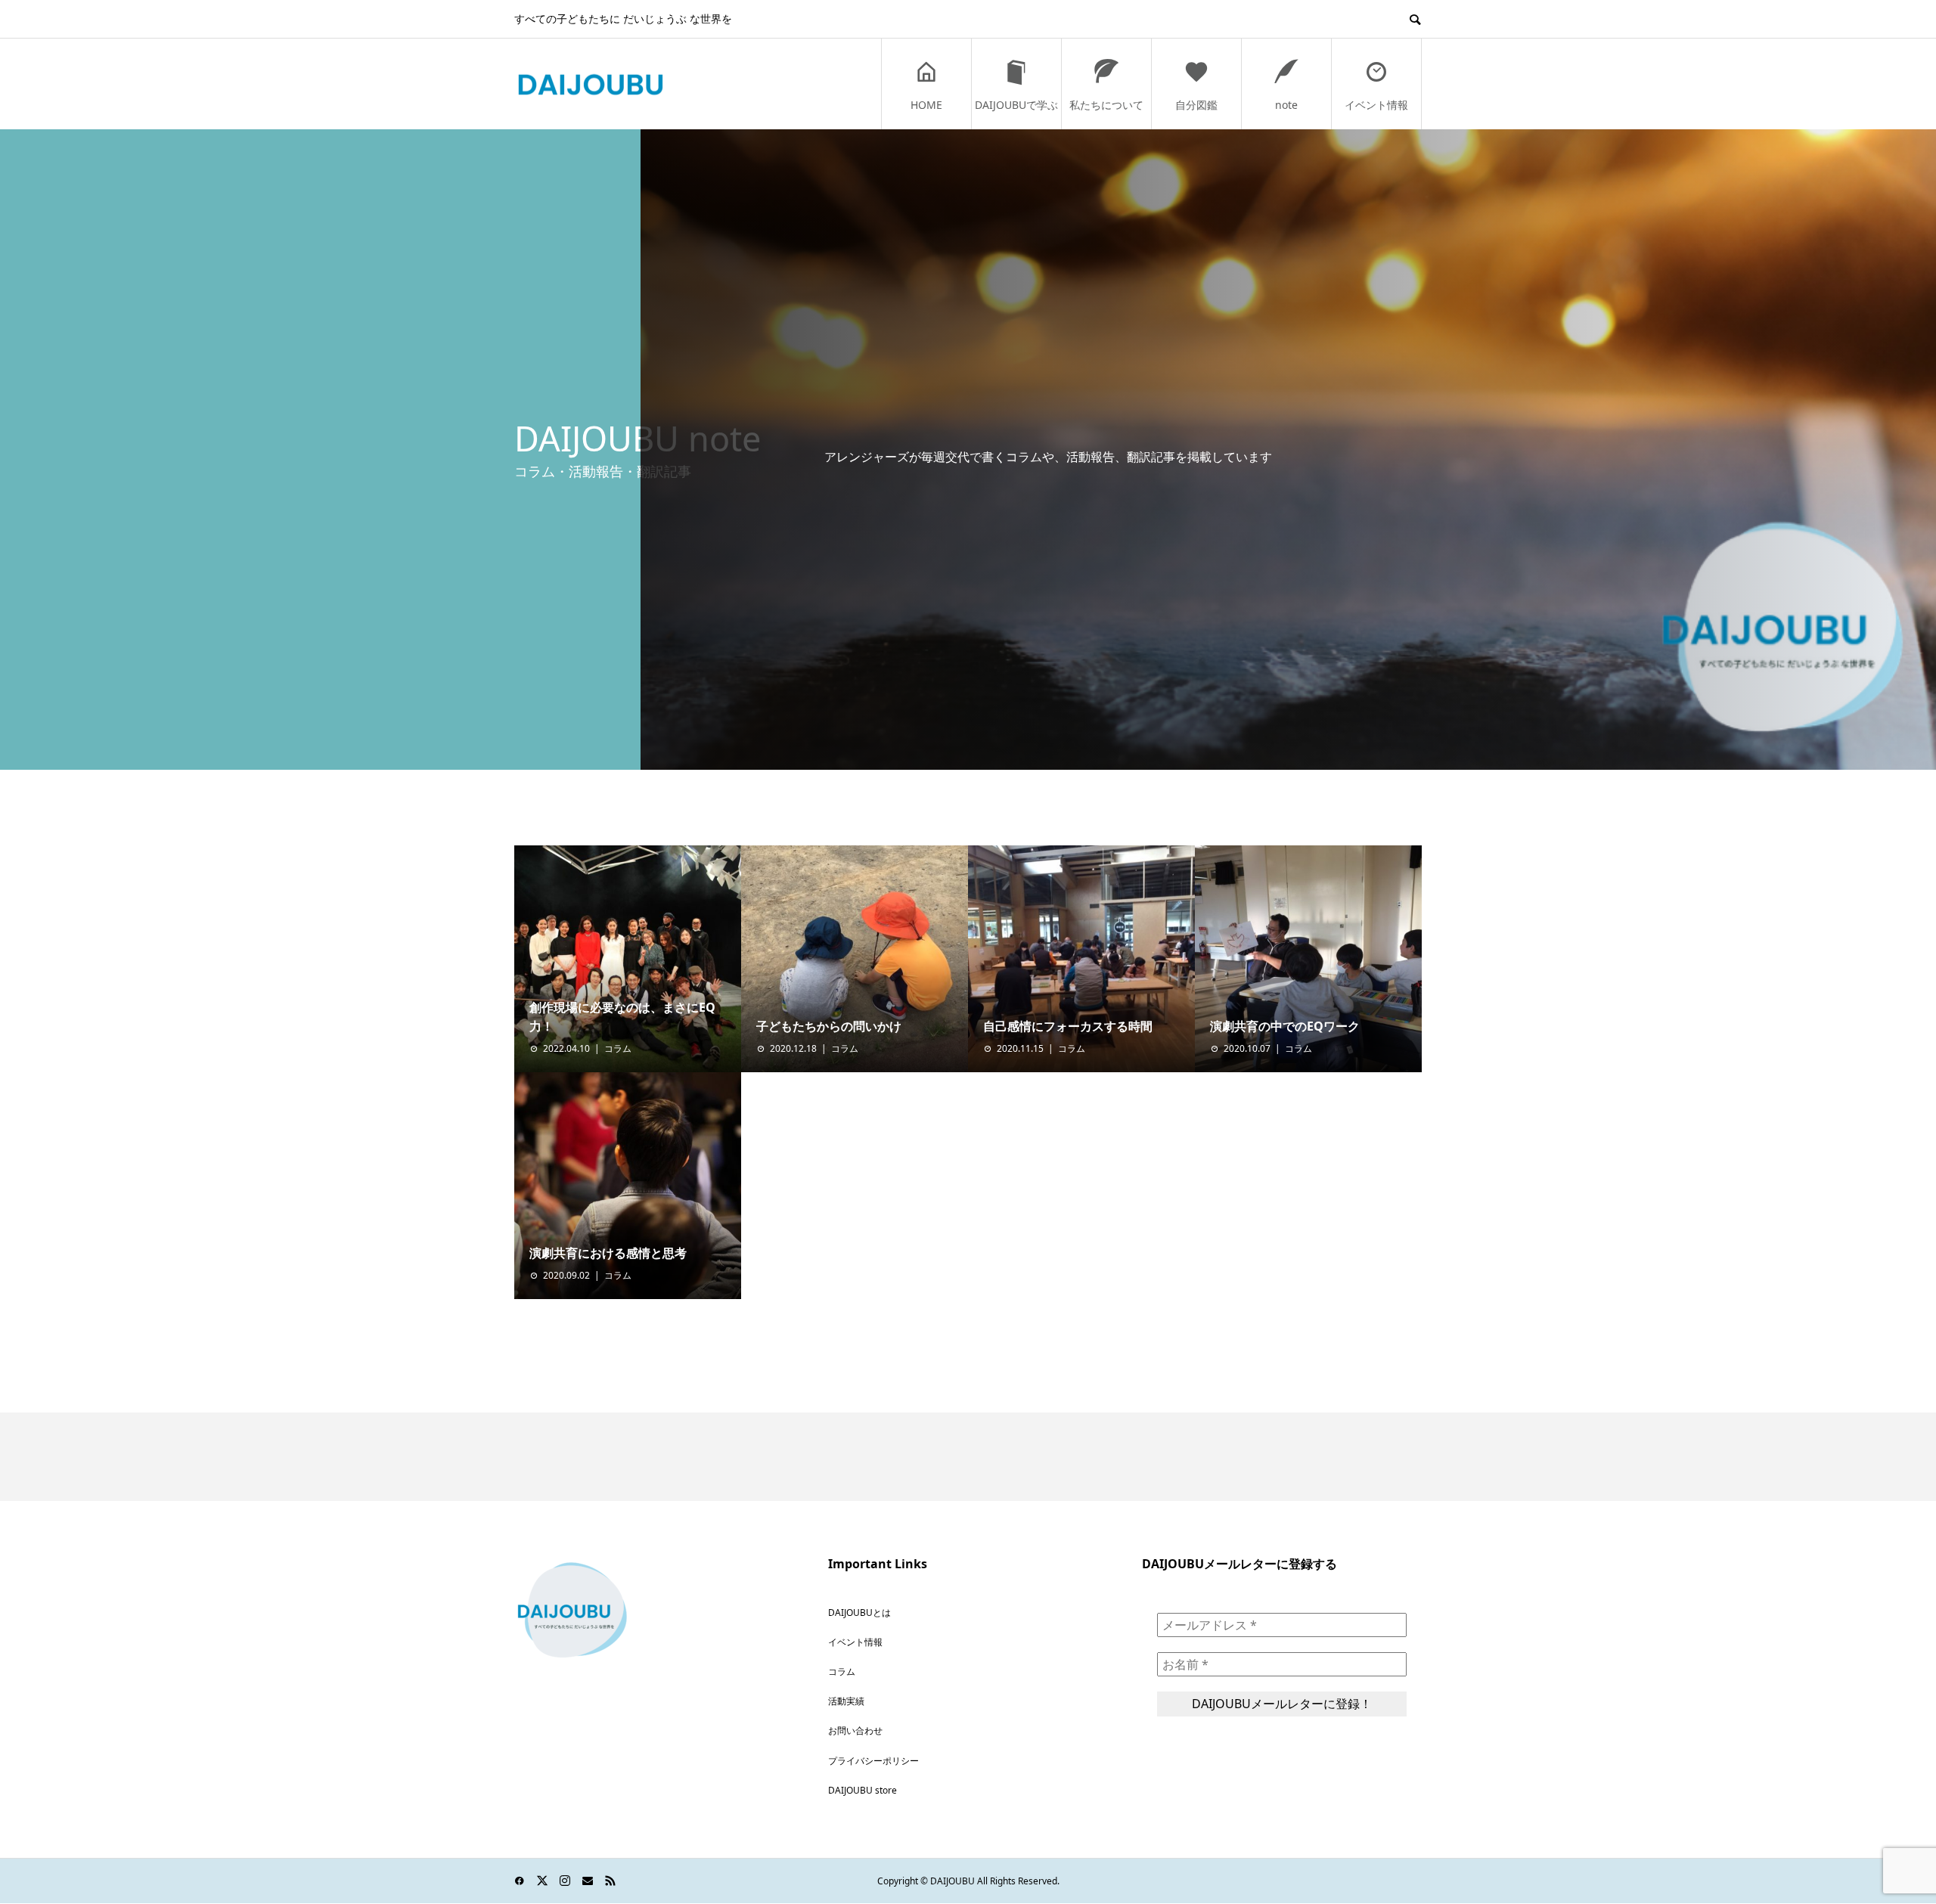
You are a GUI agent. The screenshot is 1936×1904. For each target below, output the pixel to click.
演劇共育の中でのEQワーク (1285, 1026)
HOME (926, 105)
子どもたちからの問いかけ (829, 1026)
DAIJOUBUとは (859, 1613)
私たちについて (1106, 105)
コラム (618, 1048)
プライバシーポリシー (873, 1761)
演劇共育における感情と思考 (608, 1253)
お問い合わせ (855, 1730)
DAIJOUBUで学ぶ (1016, 105)
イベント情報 (1376, 105)
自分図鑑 (1196, 105)
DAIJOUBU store (863, 1790)
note (1286, 105)
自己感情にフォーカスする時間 (1068, 1026)
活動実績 (846, 1701)
